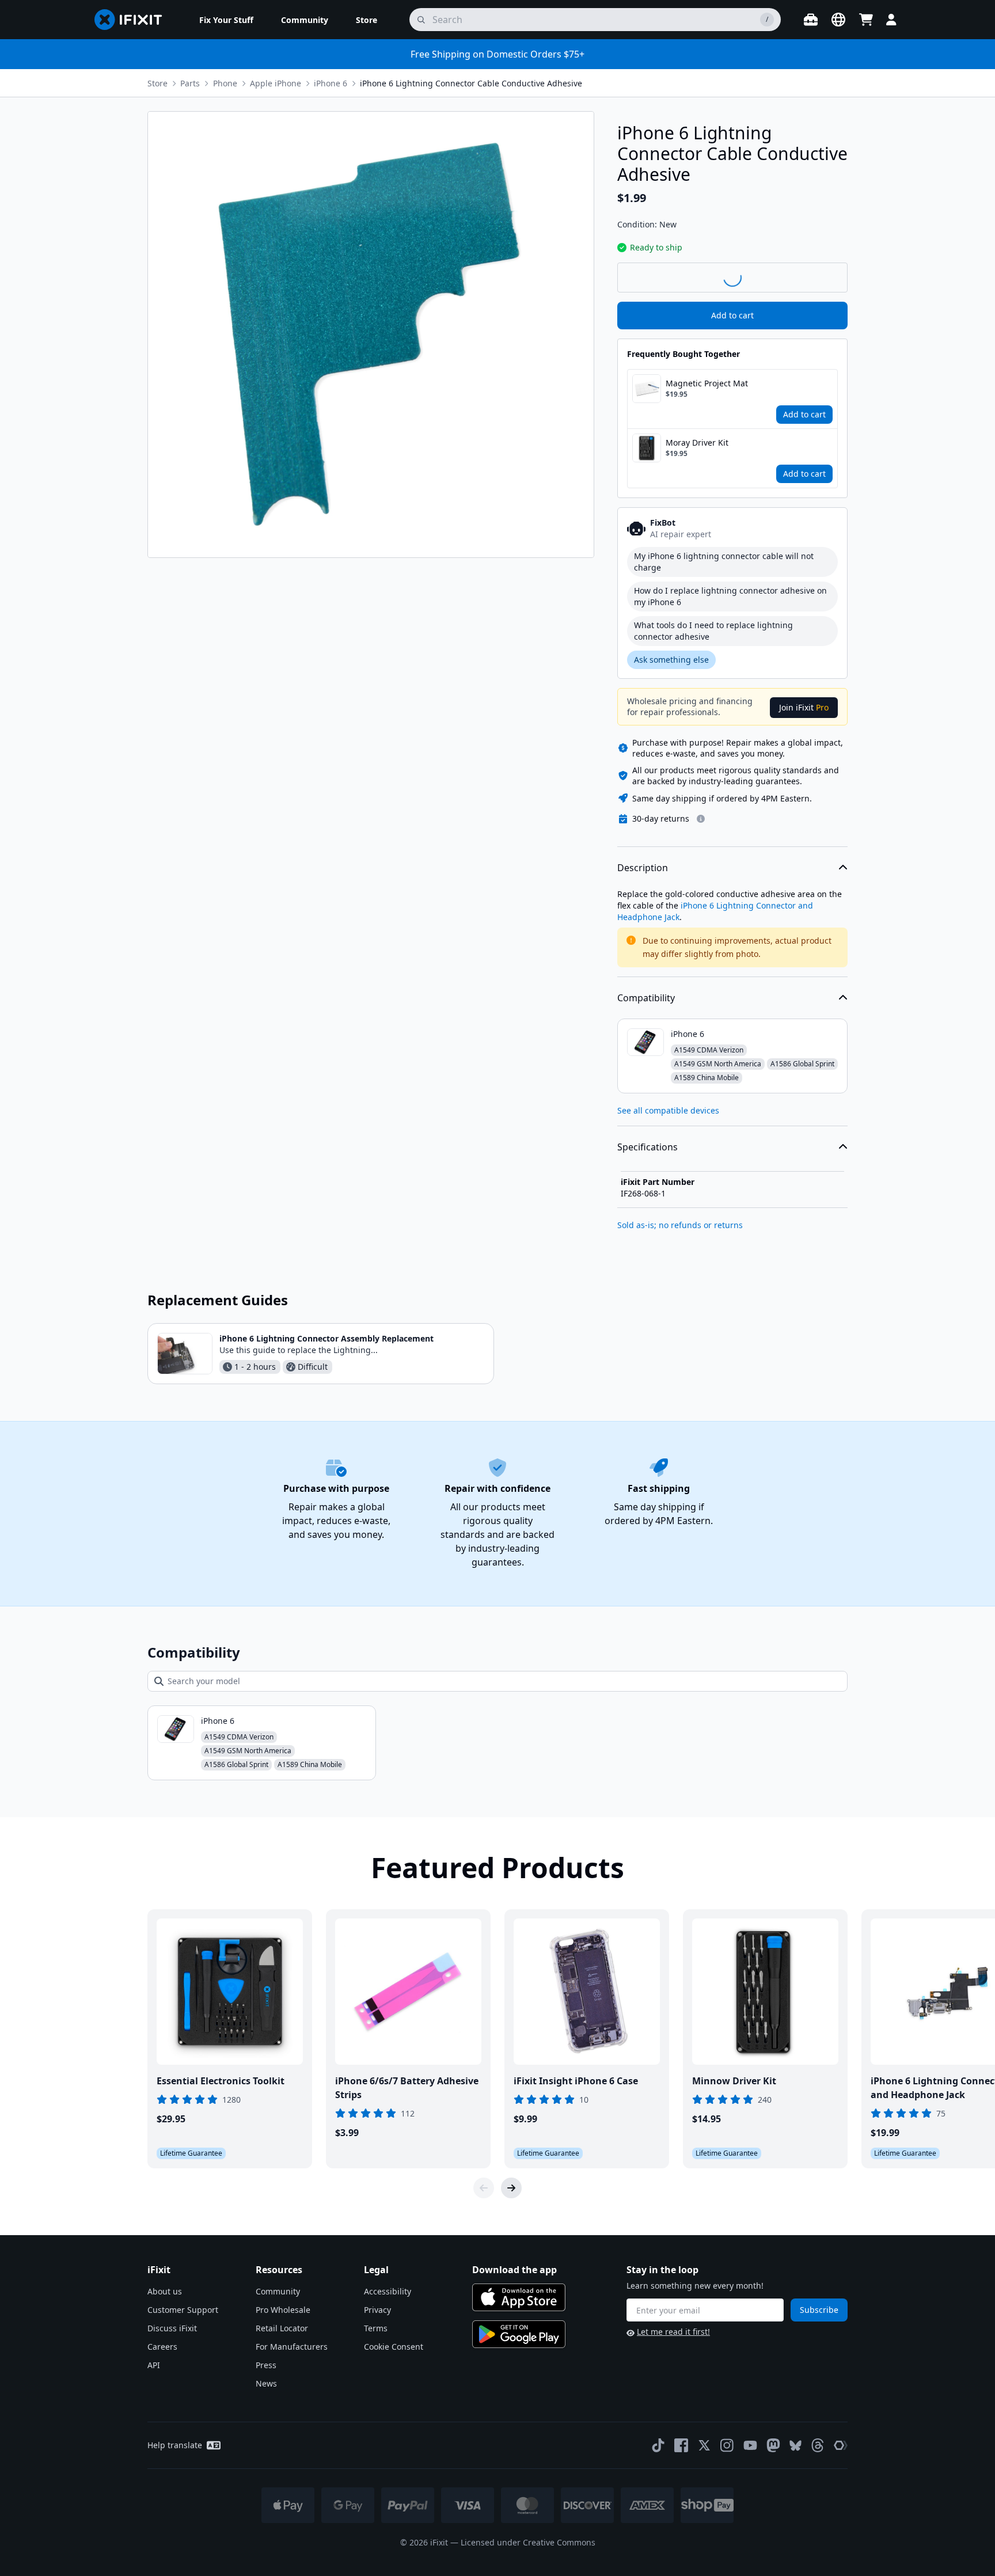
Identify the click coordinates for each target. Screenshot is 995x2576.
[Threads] (818, 2445)
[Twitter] (704, 2445)
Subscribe (819, 2310)
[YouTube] (750, 2445)
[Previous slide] (484, 2188)
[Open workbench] (811, 20)
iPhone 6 (331, 83)
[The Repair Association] (841, 2445)
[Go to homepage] (133, 20)
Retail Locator (282, 2328)
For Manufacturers (292, 2347)
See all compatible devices (668, 1110)
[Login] (891, 20)
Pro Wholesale (283, 2310)
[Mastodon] (773, 2445)
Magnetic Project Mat (707, 383)
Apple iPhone (276, 83)
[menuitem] (226, 20)
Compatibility (646, 998)
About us (165, 2291)
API (154, 2365)
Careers (162, 2347)
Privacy (377, 2310)
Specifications (647, 1147)
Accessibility (388, 2291)
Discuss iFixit (172, 2328)
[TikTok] (658, 2445)
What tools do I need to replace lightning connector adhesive (713, 631)
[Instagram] (727, 2445)
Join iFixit (804, 707)
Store (157, 83)
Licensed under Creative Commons (528, 2542)
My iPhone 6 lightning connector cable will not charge (724, 562)
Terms (376, 2328)
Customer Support (183, 2310)
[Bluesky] (795, 2446)
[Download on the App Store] (519, 2297)
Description (643, 868)
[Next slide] (511, 2188)
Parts (190, 83)
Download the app (514, 2270)
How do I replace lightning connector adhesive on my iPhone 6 (730, 596)
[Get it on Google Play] (519, 2334)
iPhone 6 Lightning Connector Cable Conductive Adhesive (471, 83)
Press (266, 2365)
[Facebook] (681, 2445)
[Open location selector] (838, 20)
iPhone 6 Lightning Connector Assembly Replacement (326, 1338)
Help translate (175, 2445)
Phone (225, 83)
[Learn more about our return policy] (701, 819)
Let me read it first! (673, 2332)
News (266, 2383)
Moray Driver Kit (697, 442)
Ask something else (671, 660)
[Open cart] (866, 20)
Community (278, 2291)
